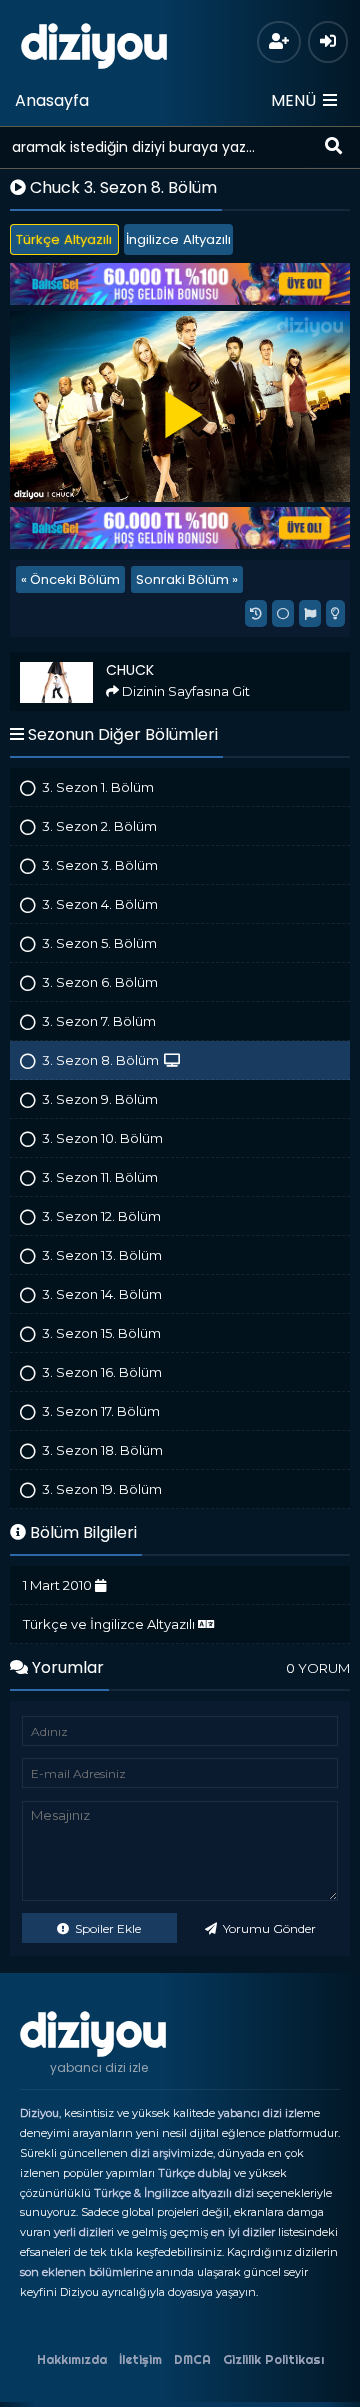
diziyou (94, 43)
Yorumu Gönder (268, 1928)
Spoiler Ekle (106, 1928)
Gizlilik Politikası (273, 2359)
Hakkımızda (72, 2359)
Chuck (39, 660)
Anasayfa (52, 100)
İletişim (140, 2359)
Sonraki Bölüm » (187, 579)
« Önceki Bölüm (70, 579)
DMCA (192, 2359)
